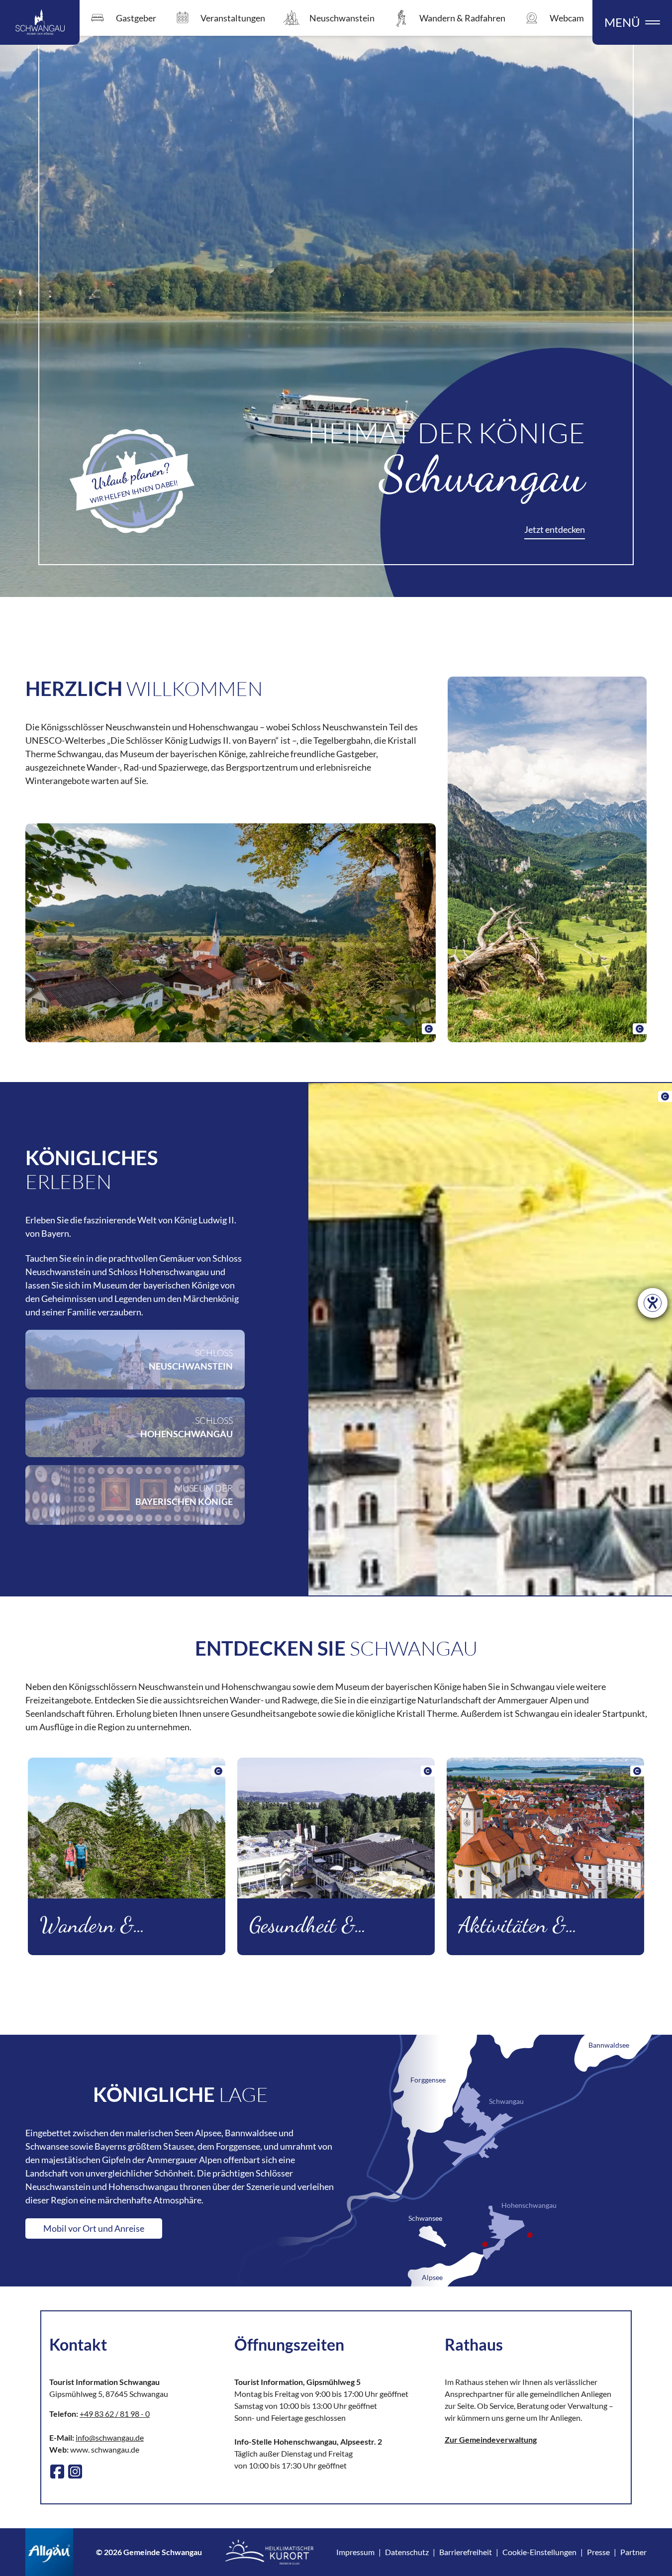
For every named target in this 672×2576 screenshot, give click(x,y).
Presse (598, 2552)
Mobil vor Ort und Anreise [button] (94, 2228)
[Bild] (231, 933)
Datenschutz (407, 2552)
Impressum (355, 2552)
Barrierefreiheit (466, 2552)
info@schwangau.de (110, 2437)
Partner (633, 2552)
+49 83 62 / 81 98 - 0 (115, 2414)
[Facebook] (57, 2472)
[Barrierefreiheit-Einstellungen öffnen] (653, 1303)
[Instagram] (75, 2472)
